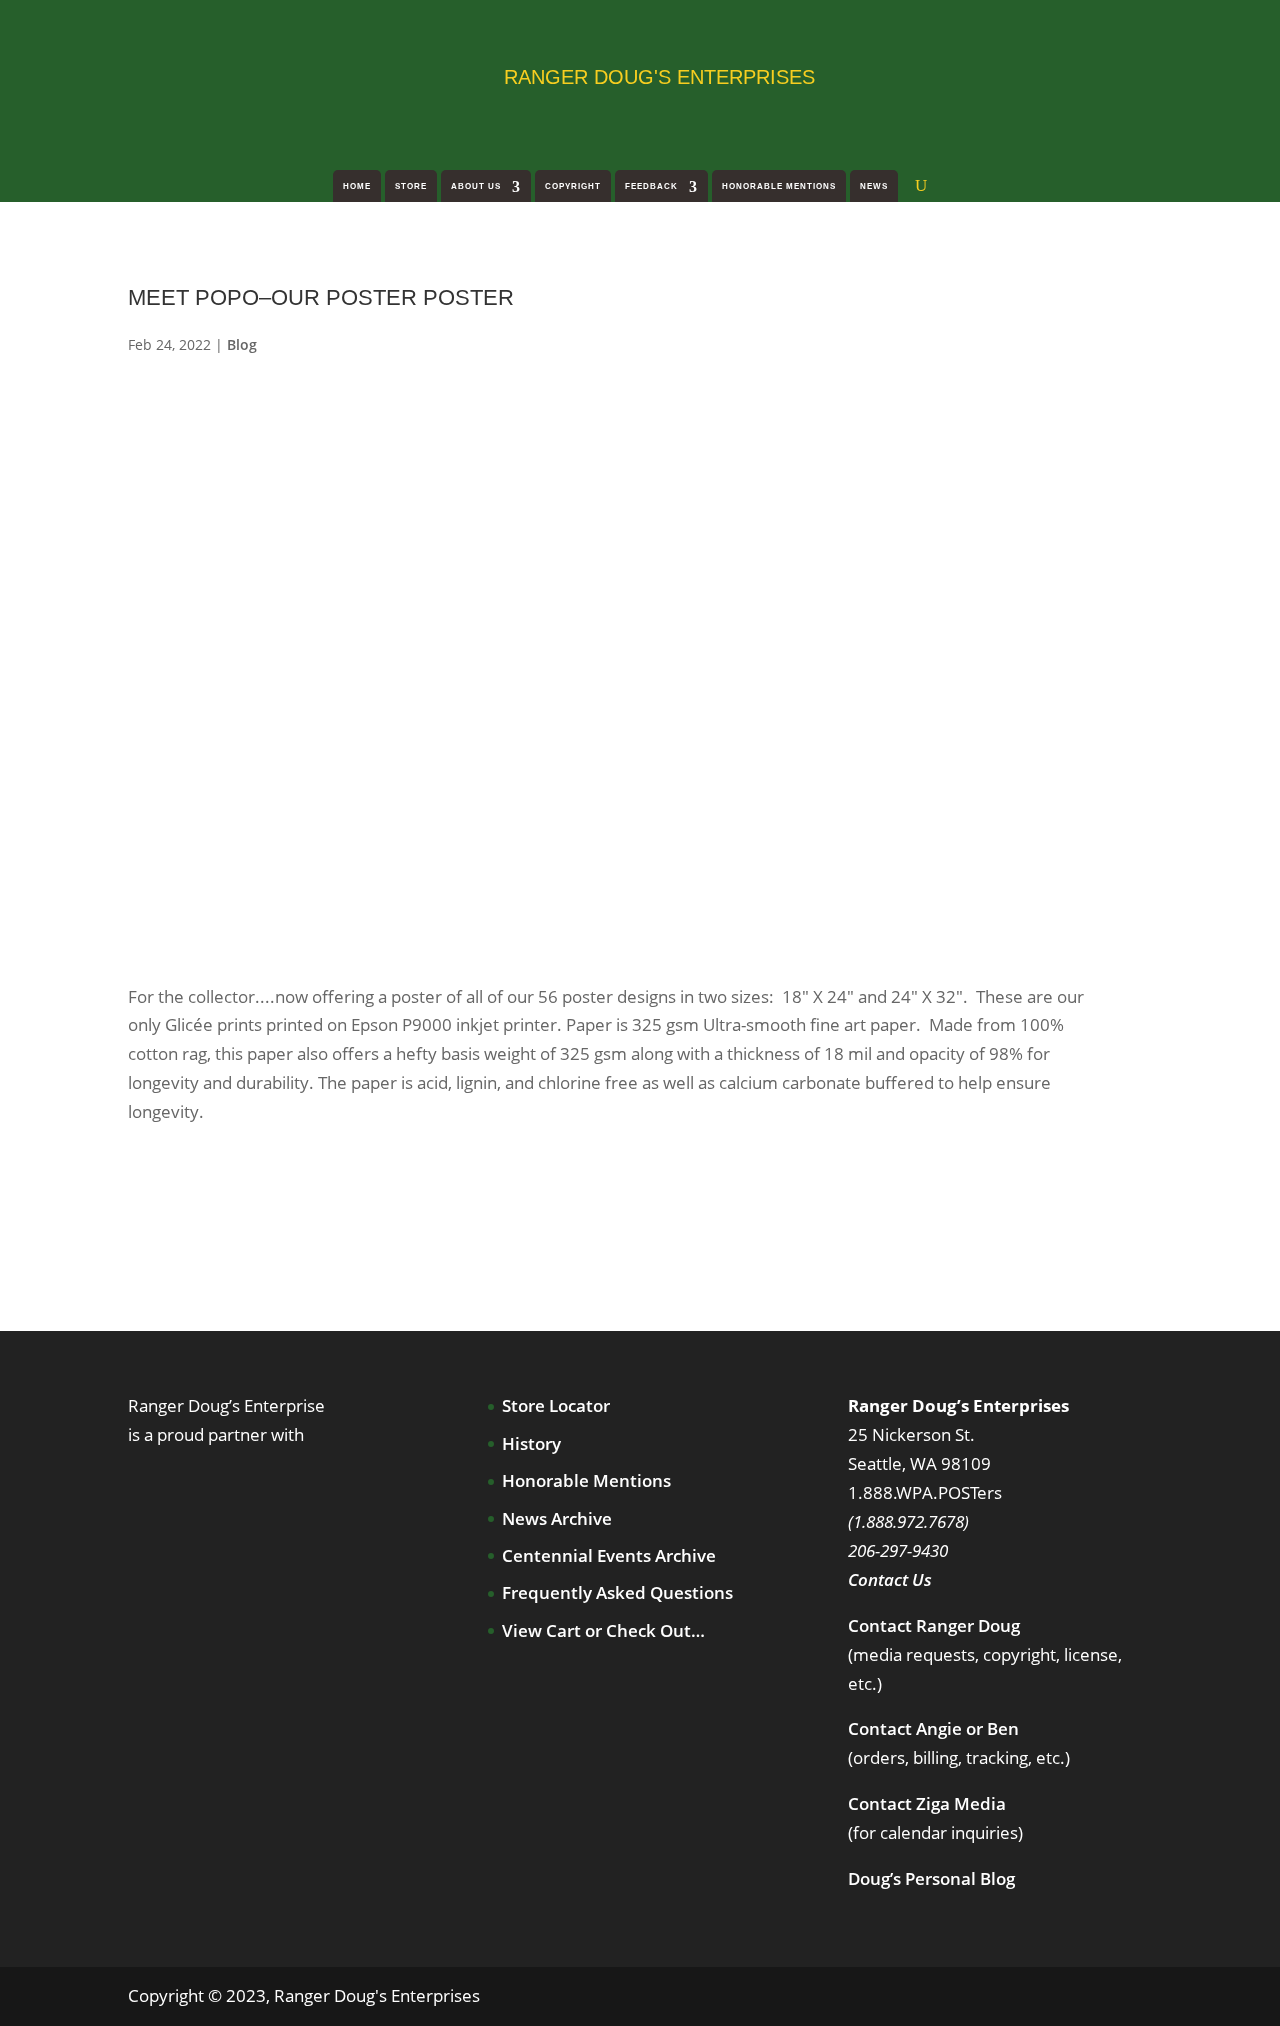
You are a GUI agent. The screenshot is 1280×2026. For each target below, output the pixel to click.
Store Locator (556, 1405)
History (531, 1443)
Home (357, 186)
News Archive (557, 1518)
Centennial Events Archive (609, 1555)
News (874, 186)
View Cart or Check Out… (603, 1630)
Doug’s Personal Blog (931, 1878)
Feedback (651, 186)
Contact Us (890, 1579)
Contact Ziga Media (927, 1803)
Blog (242, 344)
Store (411, 186)
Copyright (573, 186)
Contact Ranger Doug (934, 1625)
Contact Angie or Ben (933, 1728)
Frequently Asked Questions (617, 1592)
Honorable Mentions (779, 186)
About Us (476, 186)
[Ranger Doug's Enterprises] (288, 75)
